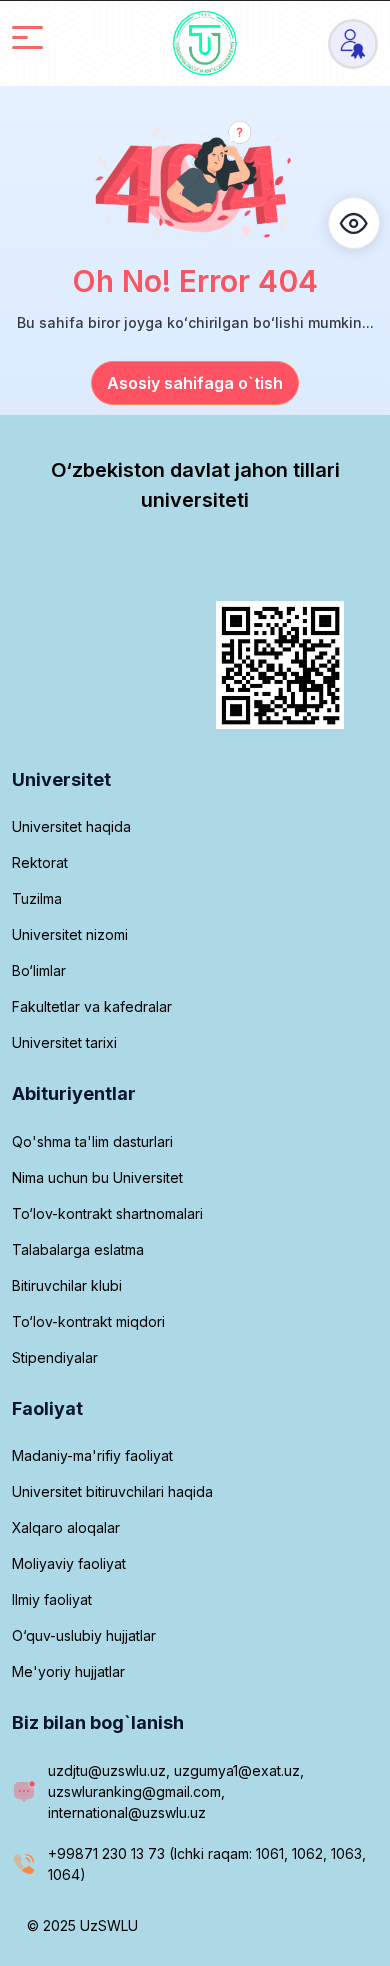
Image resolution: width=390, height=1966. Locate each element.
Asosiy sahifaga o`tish (195, 383)
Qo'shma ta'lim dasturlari (92, 1141)
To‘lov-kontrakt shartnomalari (107, 1213)
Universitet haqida (71, 826)
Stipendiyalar (55, 1357)
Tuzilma (37, 898)
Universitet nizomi (70, 934)
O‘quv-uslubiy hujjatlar (84, 1635)
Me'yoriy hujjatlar (68, 1671)
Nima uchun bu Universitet (97, 1177)
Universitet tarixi (64, 1042)
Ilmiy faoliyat (52, 1599)
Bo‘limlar (39, 970)
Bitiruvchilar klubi (67, 1285)
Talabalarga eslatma (78, 1249)
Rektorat (40, 862)
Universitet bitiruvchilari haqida (112, 1491)
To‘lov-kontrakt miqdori (88, 1321)
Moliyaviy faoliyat (69, 1563)
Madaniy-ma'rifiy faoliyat (92, 1455)
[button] (354, 223)
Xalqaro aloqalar (66, 1527)
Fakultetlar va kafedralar (92, 1006)
